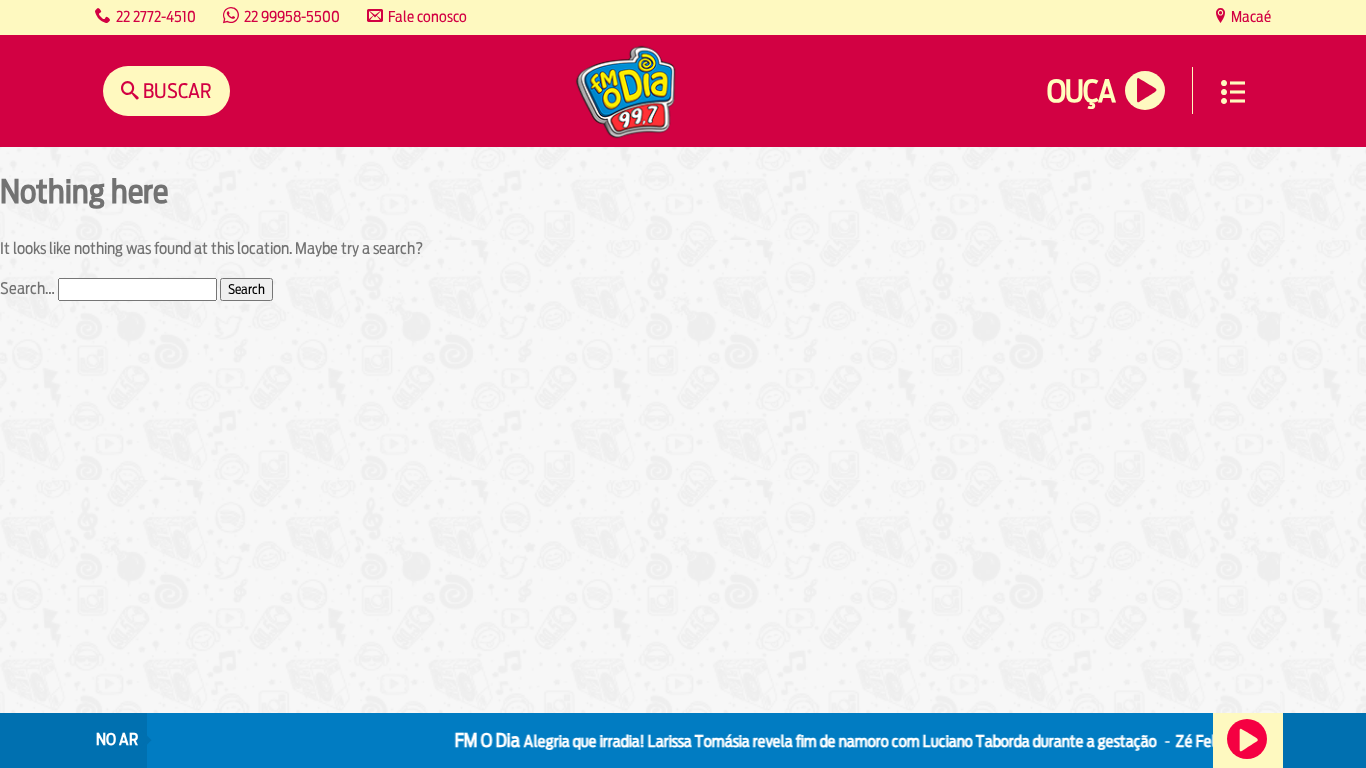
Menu (1233, 92)
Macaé (1249, 16)
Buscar (175, 90)
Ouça (1081, 91)
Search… (27, 288)
